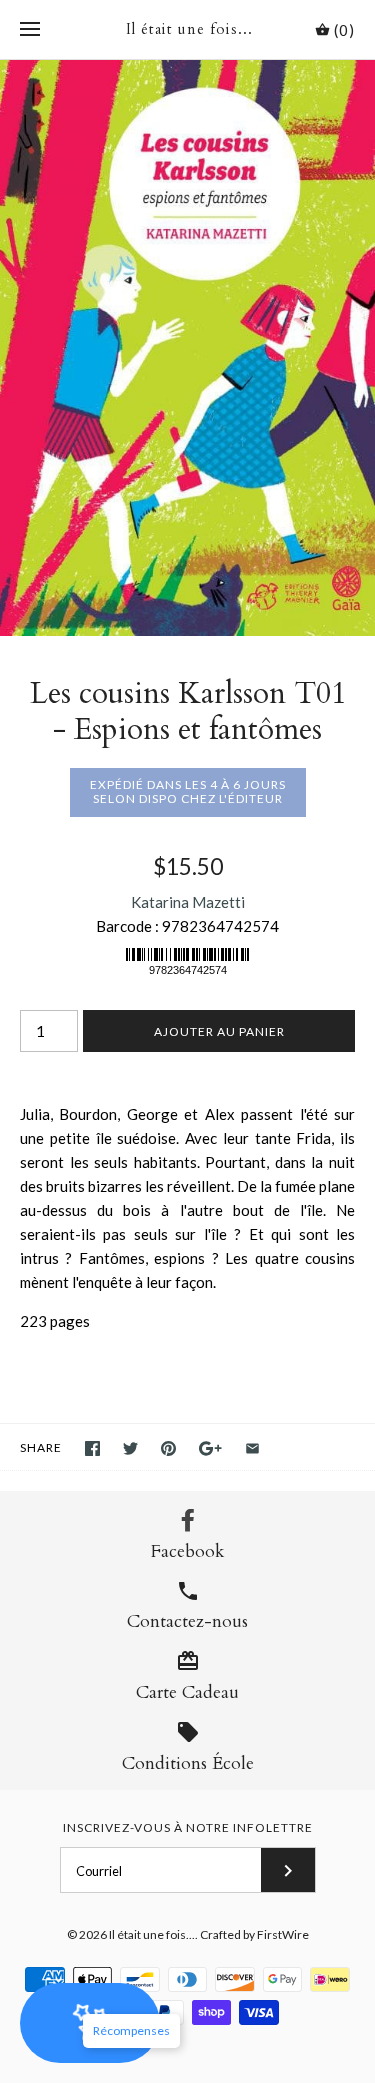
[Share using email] (252, 1448)
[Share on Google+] (210, 1448)
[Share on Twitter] (130, 1448)
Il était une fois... (152, 1934)
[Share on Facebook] (92, 1448)
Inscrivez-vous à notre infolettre (188, 1827)
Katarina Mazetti (188, 902)
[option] (187, 348)
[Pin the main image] (168, 1448)
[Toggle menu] (30, 30)
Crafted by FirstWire (254, 1934)
